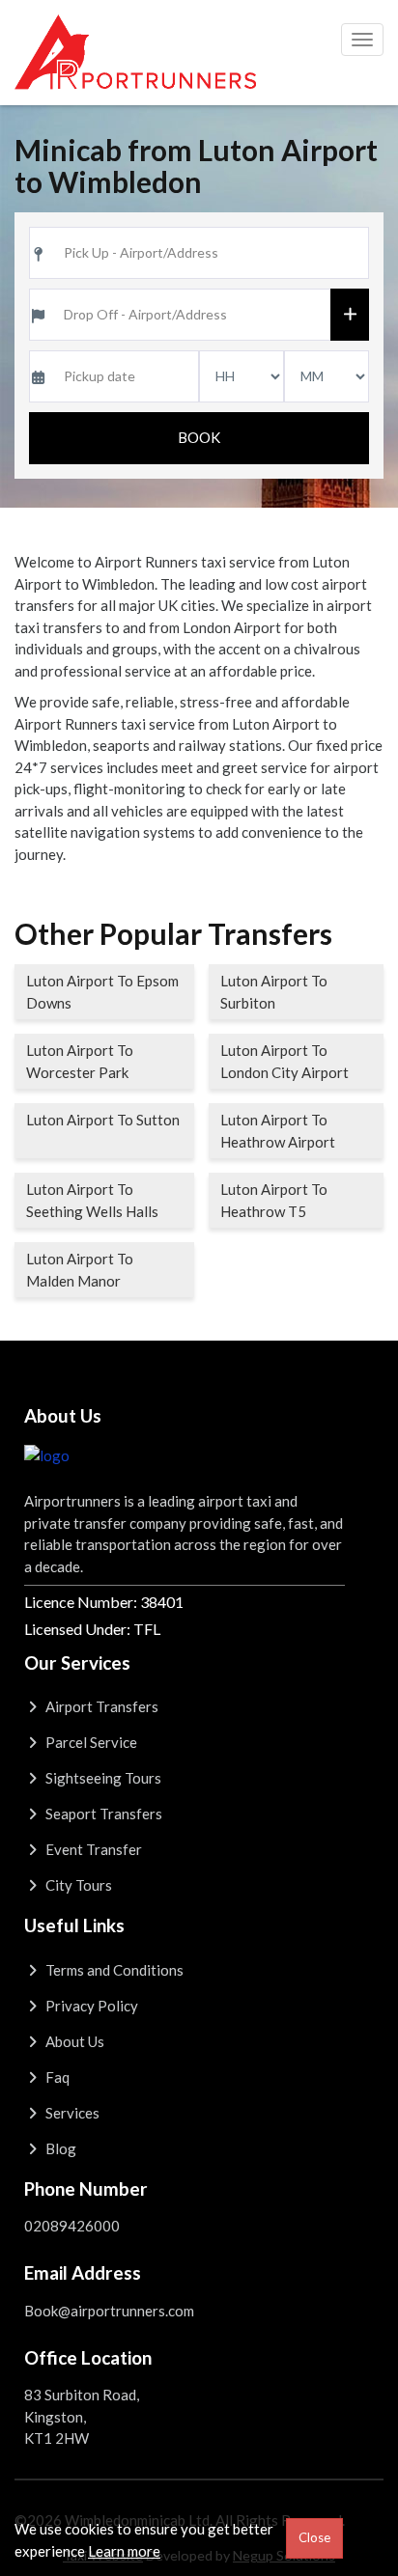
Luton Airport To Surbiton (274, 992)
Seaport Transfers (102, 1814)
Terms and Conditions (113, 1970)
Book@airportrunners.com (109, 2311)
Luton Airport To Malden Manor (80, 1270)
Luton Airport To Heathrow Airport (278, 1131)
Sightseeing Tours (102, 1778)
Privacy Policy (90, 2006)
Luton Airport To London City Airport (284, 1061)
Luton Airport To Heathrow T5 (274, 1200)
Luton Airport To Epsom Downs (102, 992)
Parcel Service (90, 1742)
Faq (56, 2077)
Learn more (124, 2551)
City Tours (77, 1885)
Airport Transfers (100, 1706)
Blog (59, 2148)
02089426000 (72, 2226)
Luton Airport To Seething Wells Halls (92, 1200)
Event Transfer (92, 1849)
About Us (73, 2041)
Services (71, 2113)
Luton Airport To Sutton (103, 1120)
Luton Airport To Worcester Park (80, 1061)
